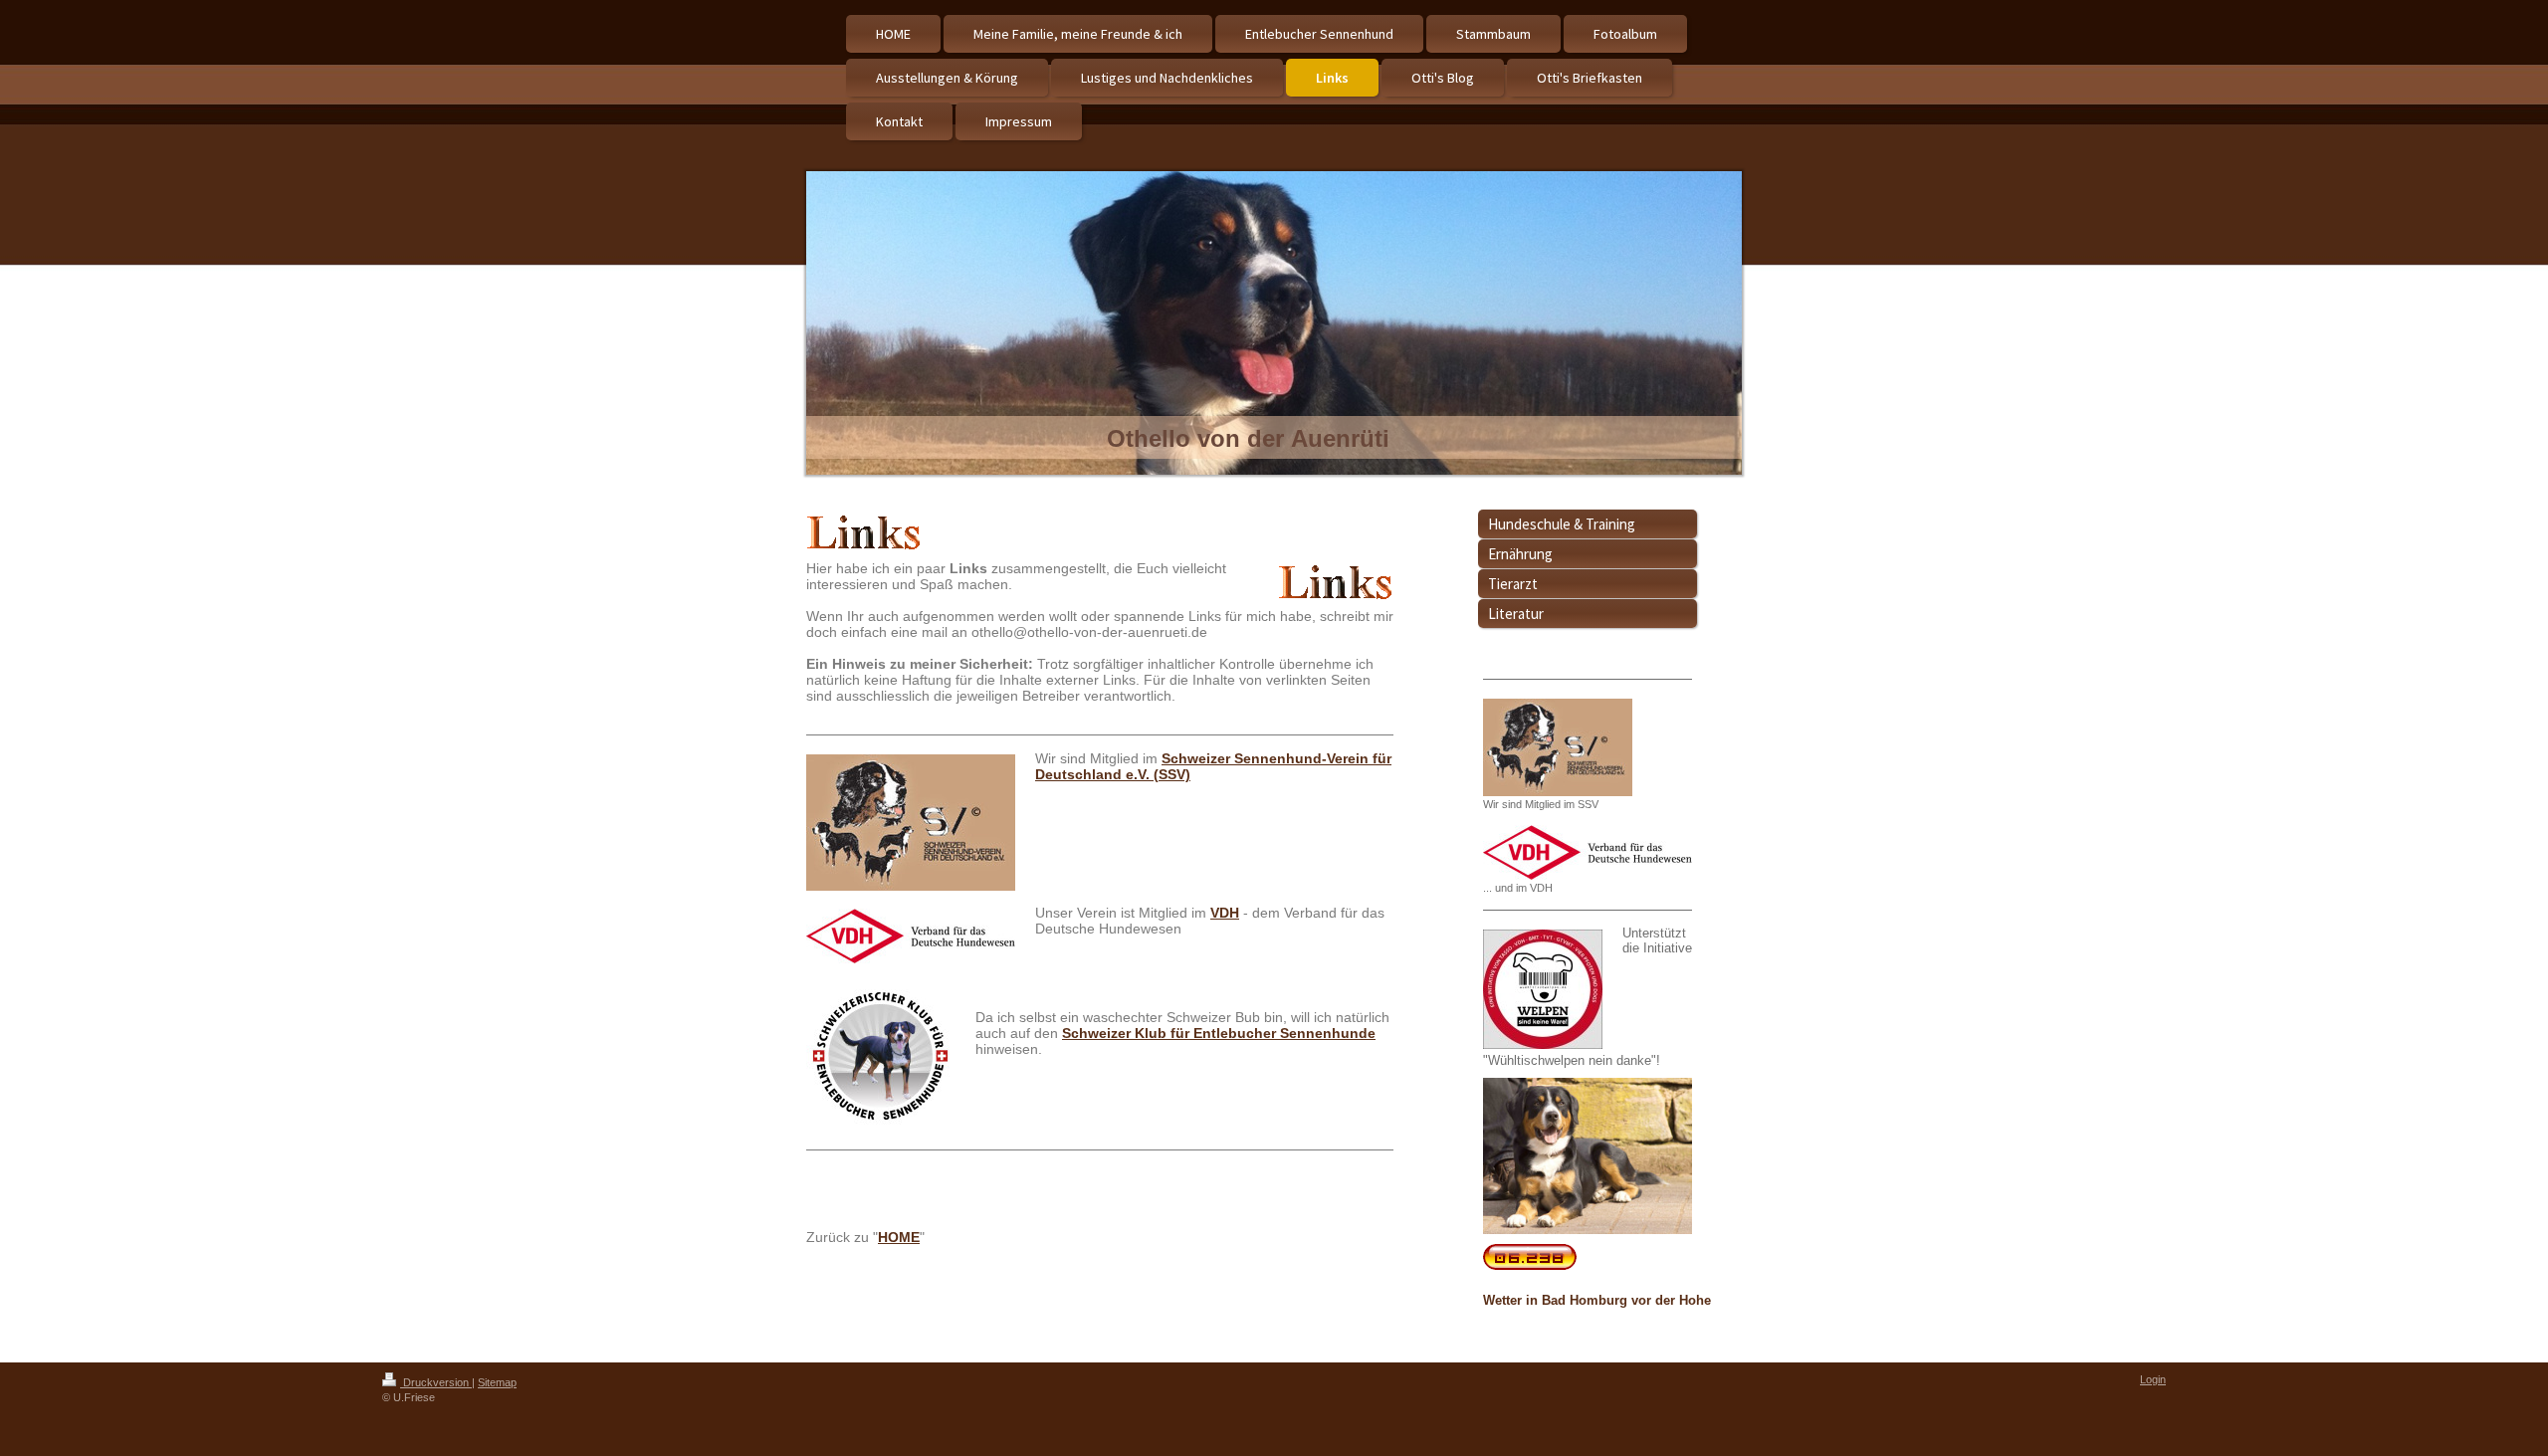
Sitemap (497, 1382)
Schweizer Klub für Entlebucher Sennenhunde (1219, 1033)
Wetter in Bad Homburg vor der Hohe (1597, 1300)
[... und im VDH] (1588, 852)
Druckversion (436, 1382)
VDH (1225, 913)
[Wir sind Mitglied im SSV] (1558, 747)
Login (2153, 1379)
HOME (899, 1237)
